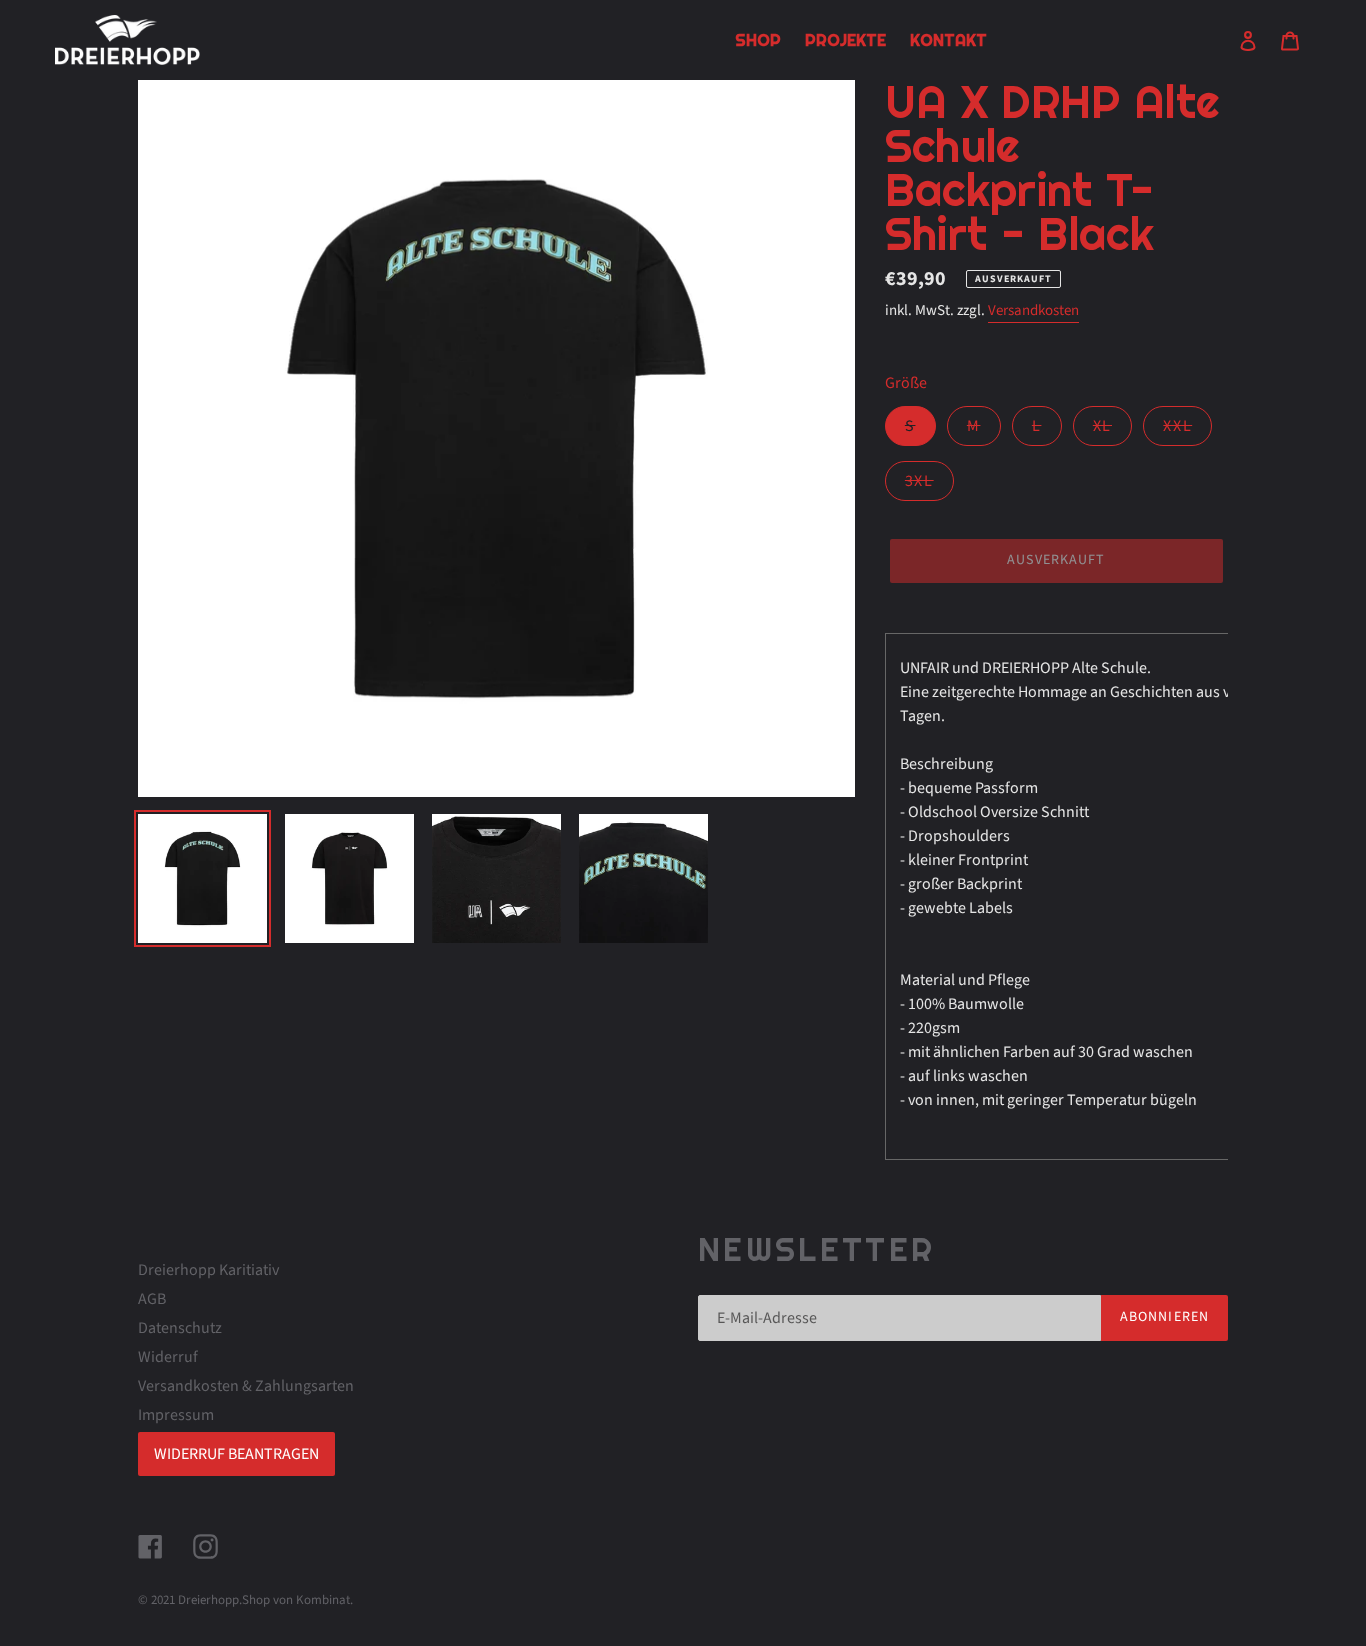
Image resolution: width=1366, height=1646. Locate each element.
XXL (1187, 430)
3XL (929, 485)
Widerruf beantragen (236, 1454)
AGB (152, 1299)
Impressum (176, 1415)
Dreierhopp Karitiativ (208, 1270)
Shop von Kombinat (296, 1600)
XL (1112, 430)
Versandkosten (1033, 310)
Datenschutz (180, 1328)
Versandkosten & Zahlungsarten (246, 1386)
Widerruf (168, 1357)
